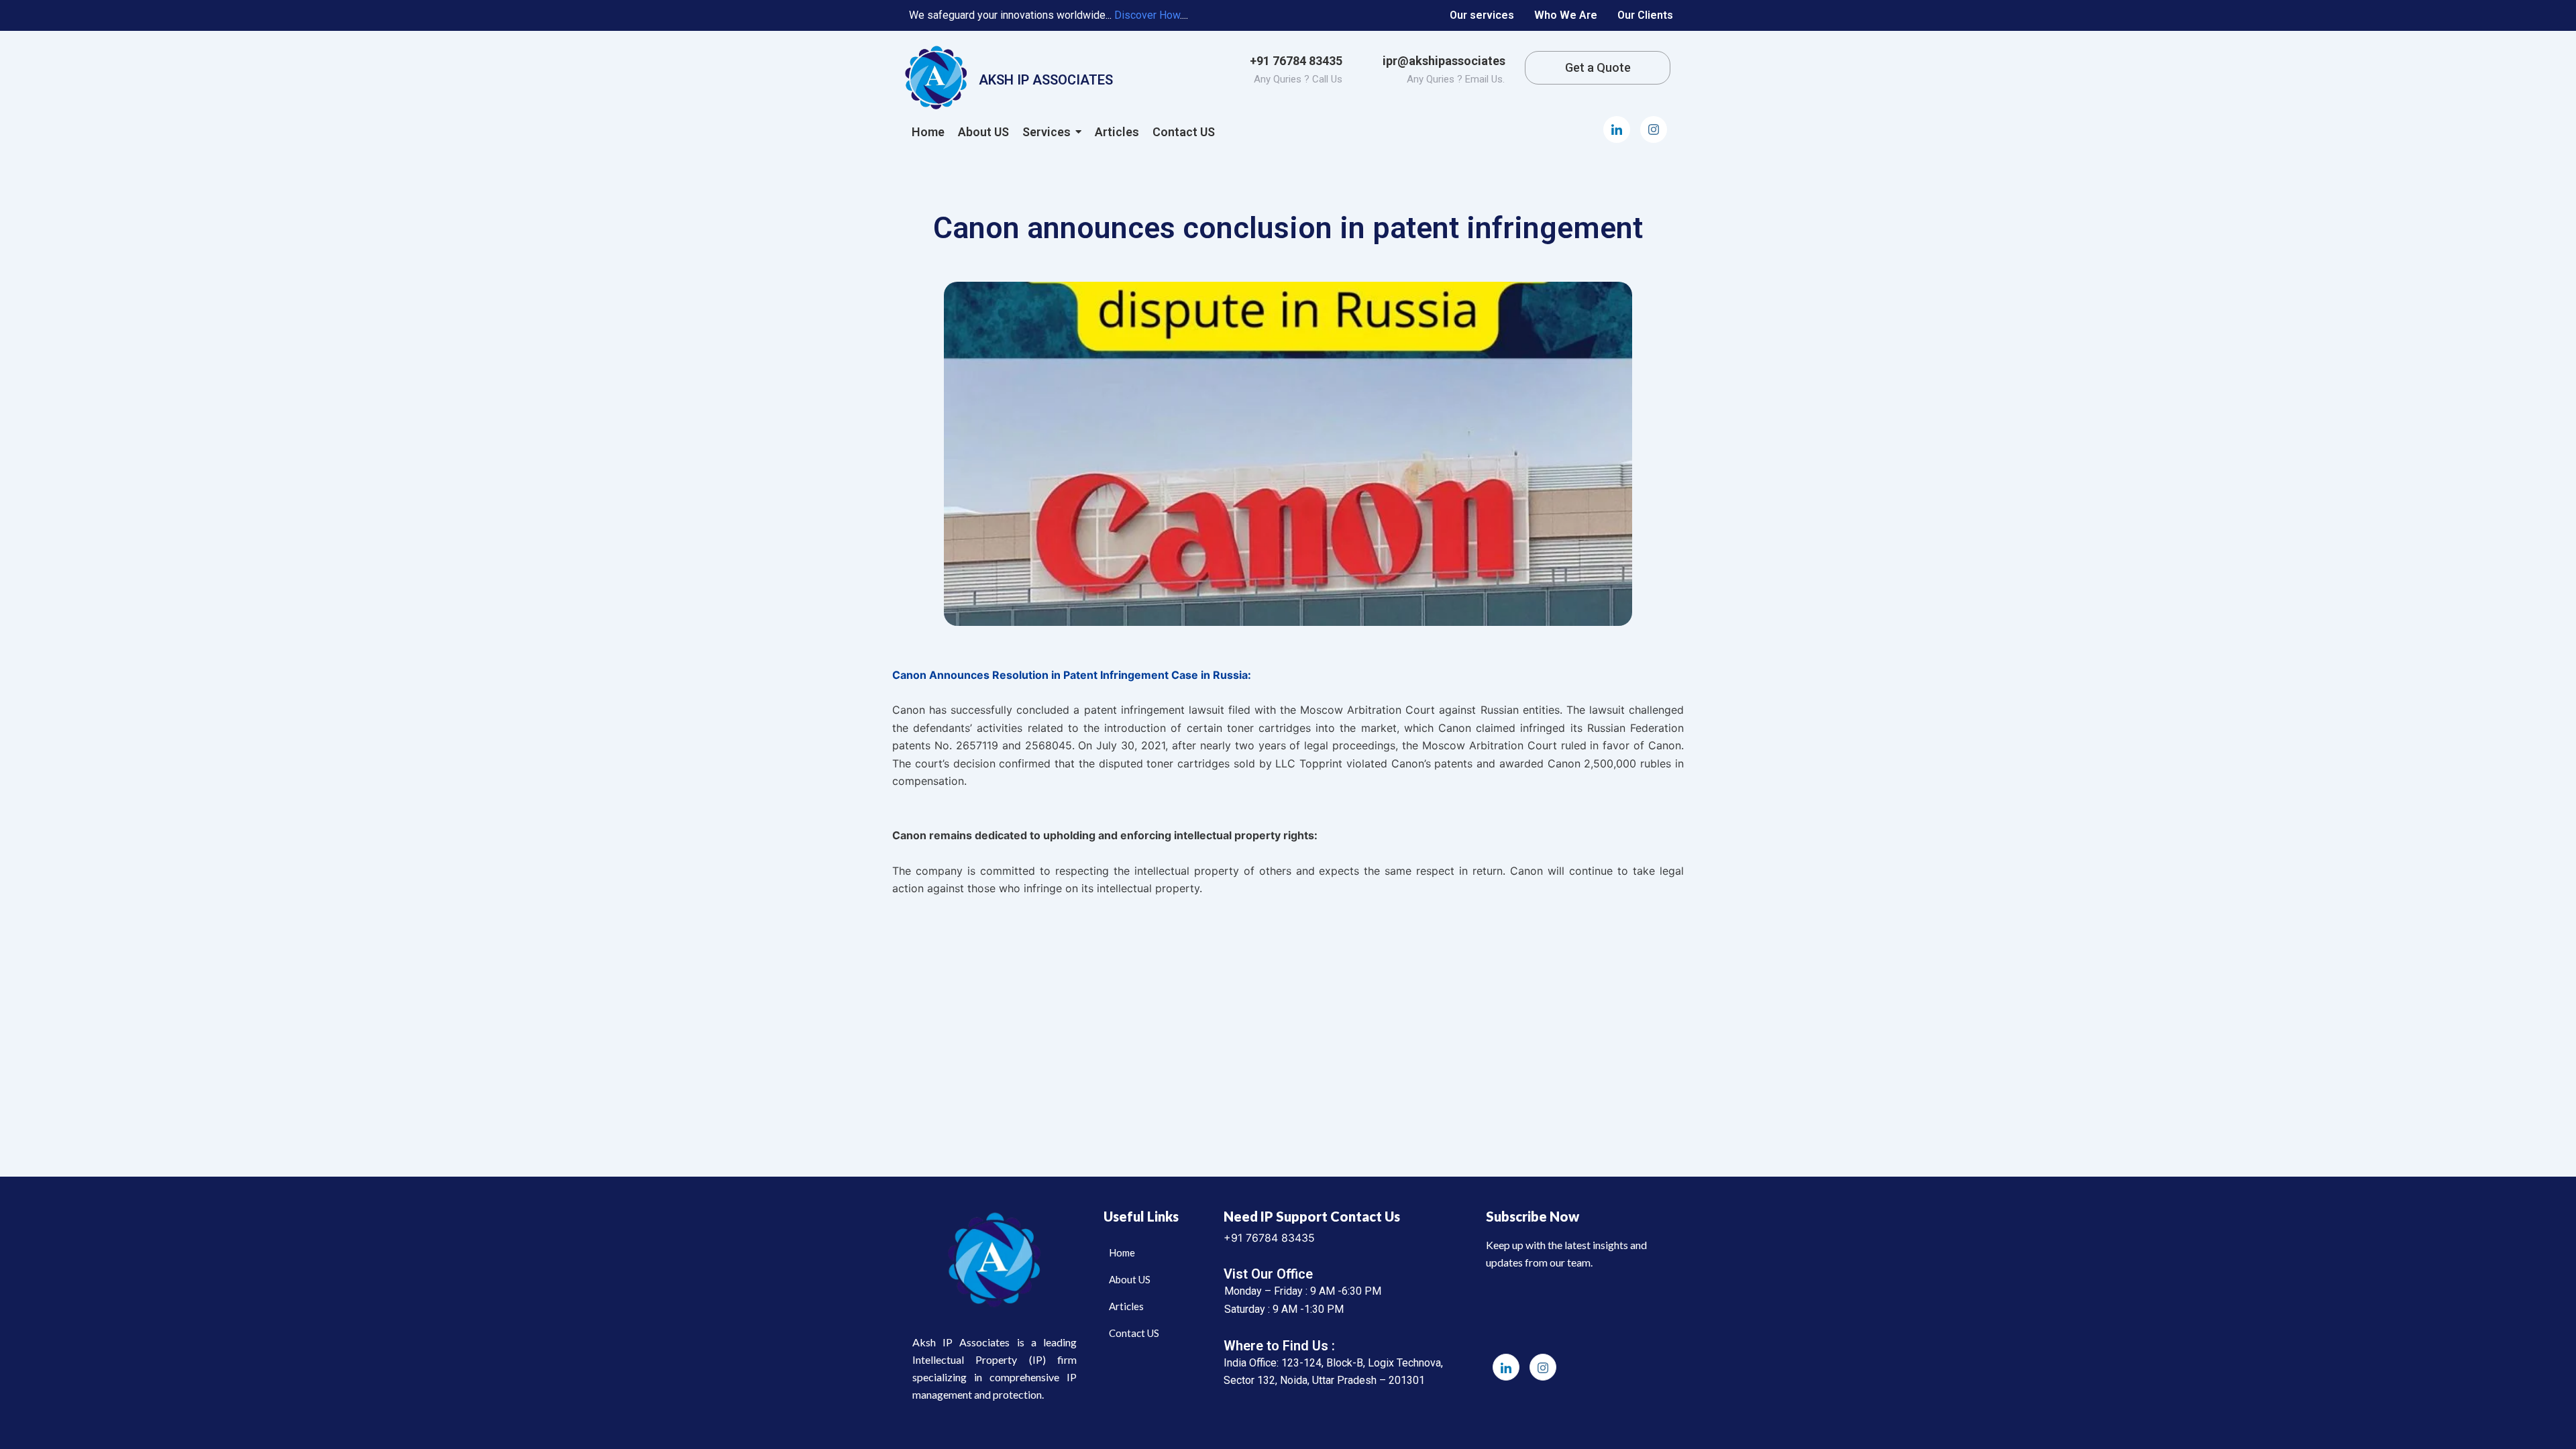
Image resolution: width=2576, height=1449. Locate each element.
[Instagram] (1654, 129)
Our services (1482, 15)
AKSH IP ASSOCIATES (1046, 80)
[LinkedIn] (1617, 129)
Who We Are (1566, 15)
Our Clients (1645, 15)
